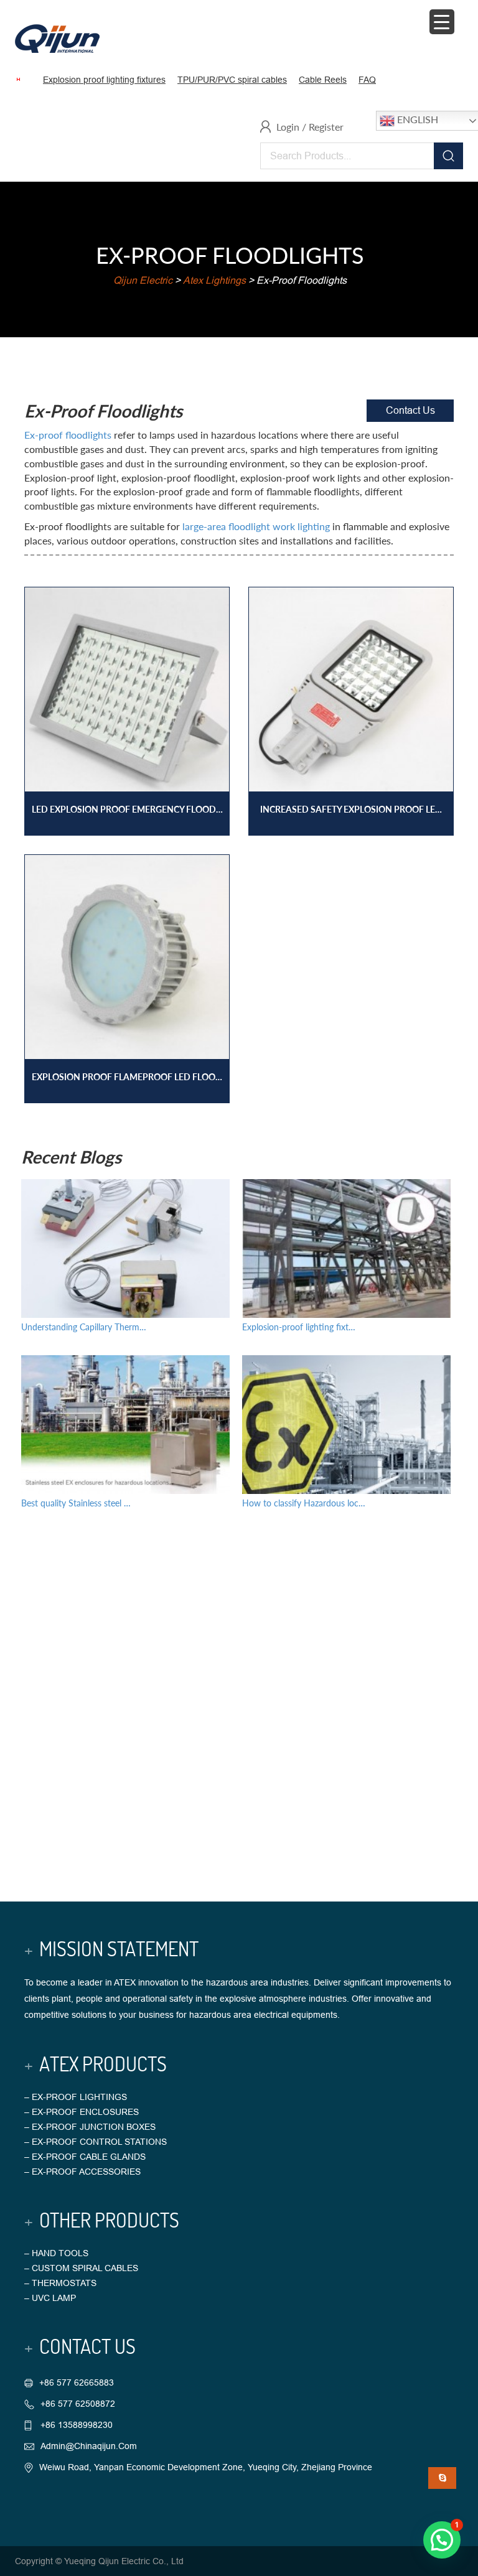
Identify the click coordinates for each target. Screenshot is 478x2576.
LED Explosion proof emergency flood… (127, 809)
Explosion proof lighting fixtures (104, 80)
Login (288, 127)
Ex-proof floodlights (68, 435)
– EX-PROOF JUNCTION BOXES (90, 2127)
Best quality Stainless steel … (76, 1503)
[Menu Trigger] (442, 22)
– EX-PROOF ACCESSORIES (82, 2172)
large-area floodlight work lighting (256, 526)
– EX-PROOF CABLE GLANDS (85, 2157)
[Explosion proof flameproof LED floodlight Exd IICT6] (127, 966)
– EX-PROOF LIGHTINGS (76, 2097)
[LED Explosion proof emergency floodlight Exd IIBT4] (127, 698)
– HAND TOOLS (56, 2253)
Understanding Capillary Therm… (84, 1327)
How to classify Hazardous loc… (304, 1503)
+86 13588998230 (75, 2425)
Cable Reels (323, 80)
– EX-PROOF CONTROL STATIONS (96, 2142)
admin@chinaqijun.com (89, 2446)
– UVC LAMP (50, 2298)
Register (326, 127)
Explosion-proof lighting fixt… (299, 1327)
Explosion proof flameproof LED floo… (127, 1077)
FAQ (367, 80)
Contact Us (410, 410)
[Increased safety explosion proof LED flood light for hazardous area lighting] (351, 698)
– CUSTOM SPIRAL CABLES (81, 2268)
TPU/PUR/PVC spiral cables (232, 80)
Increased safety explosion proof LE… (351, 809)
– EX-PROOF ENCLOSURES (82, 2112)
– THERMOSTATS (60, 2283)
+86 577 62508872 (78, 2404)
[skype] (442, 2478)
